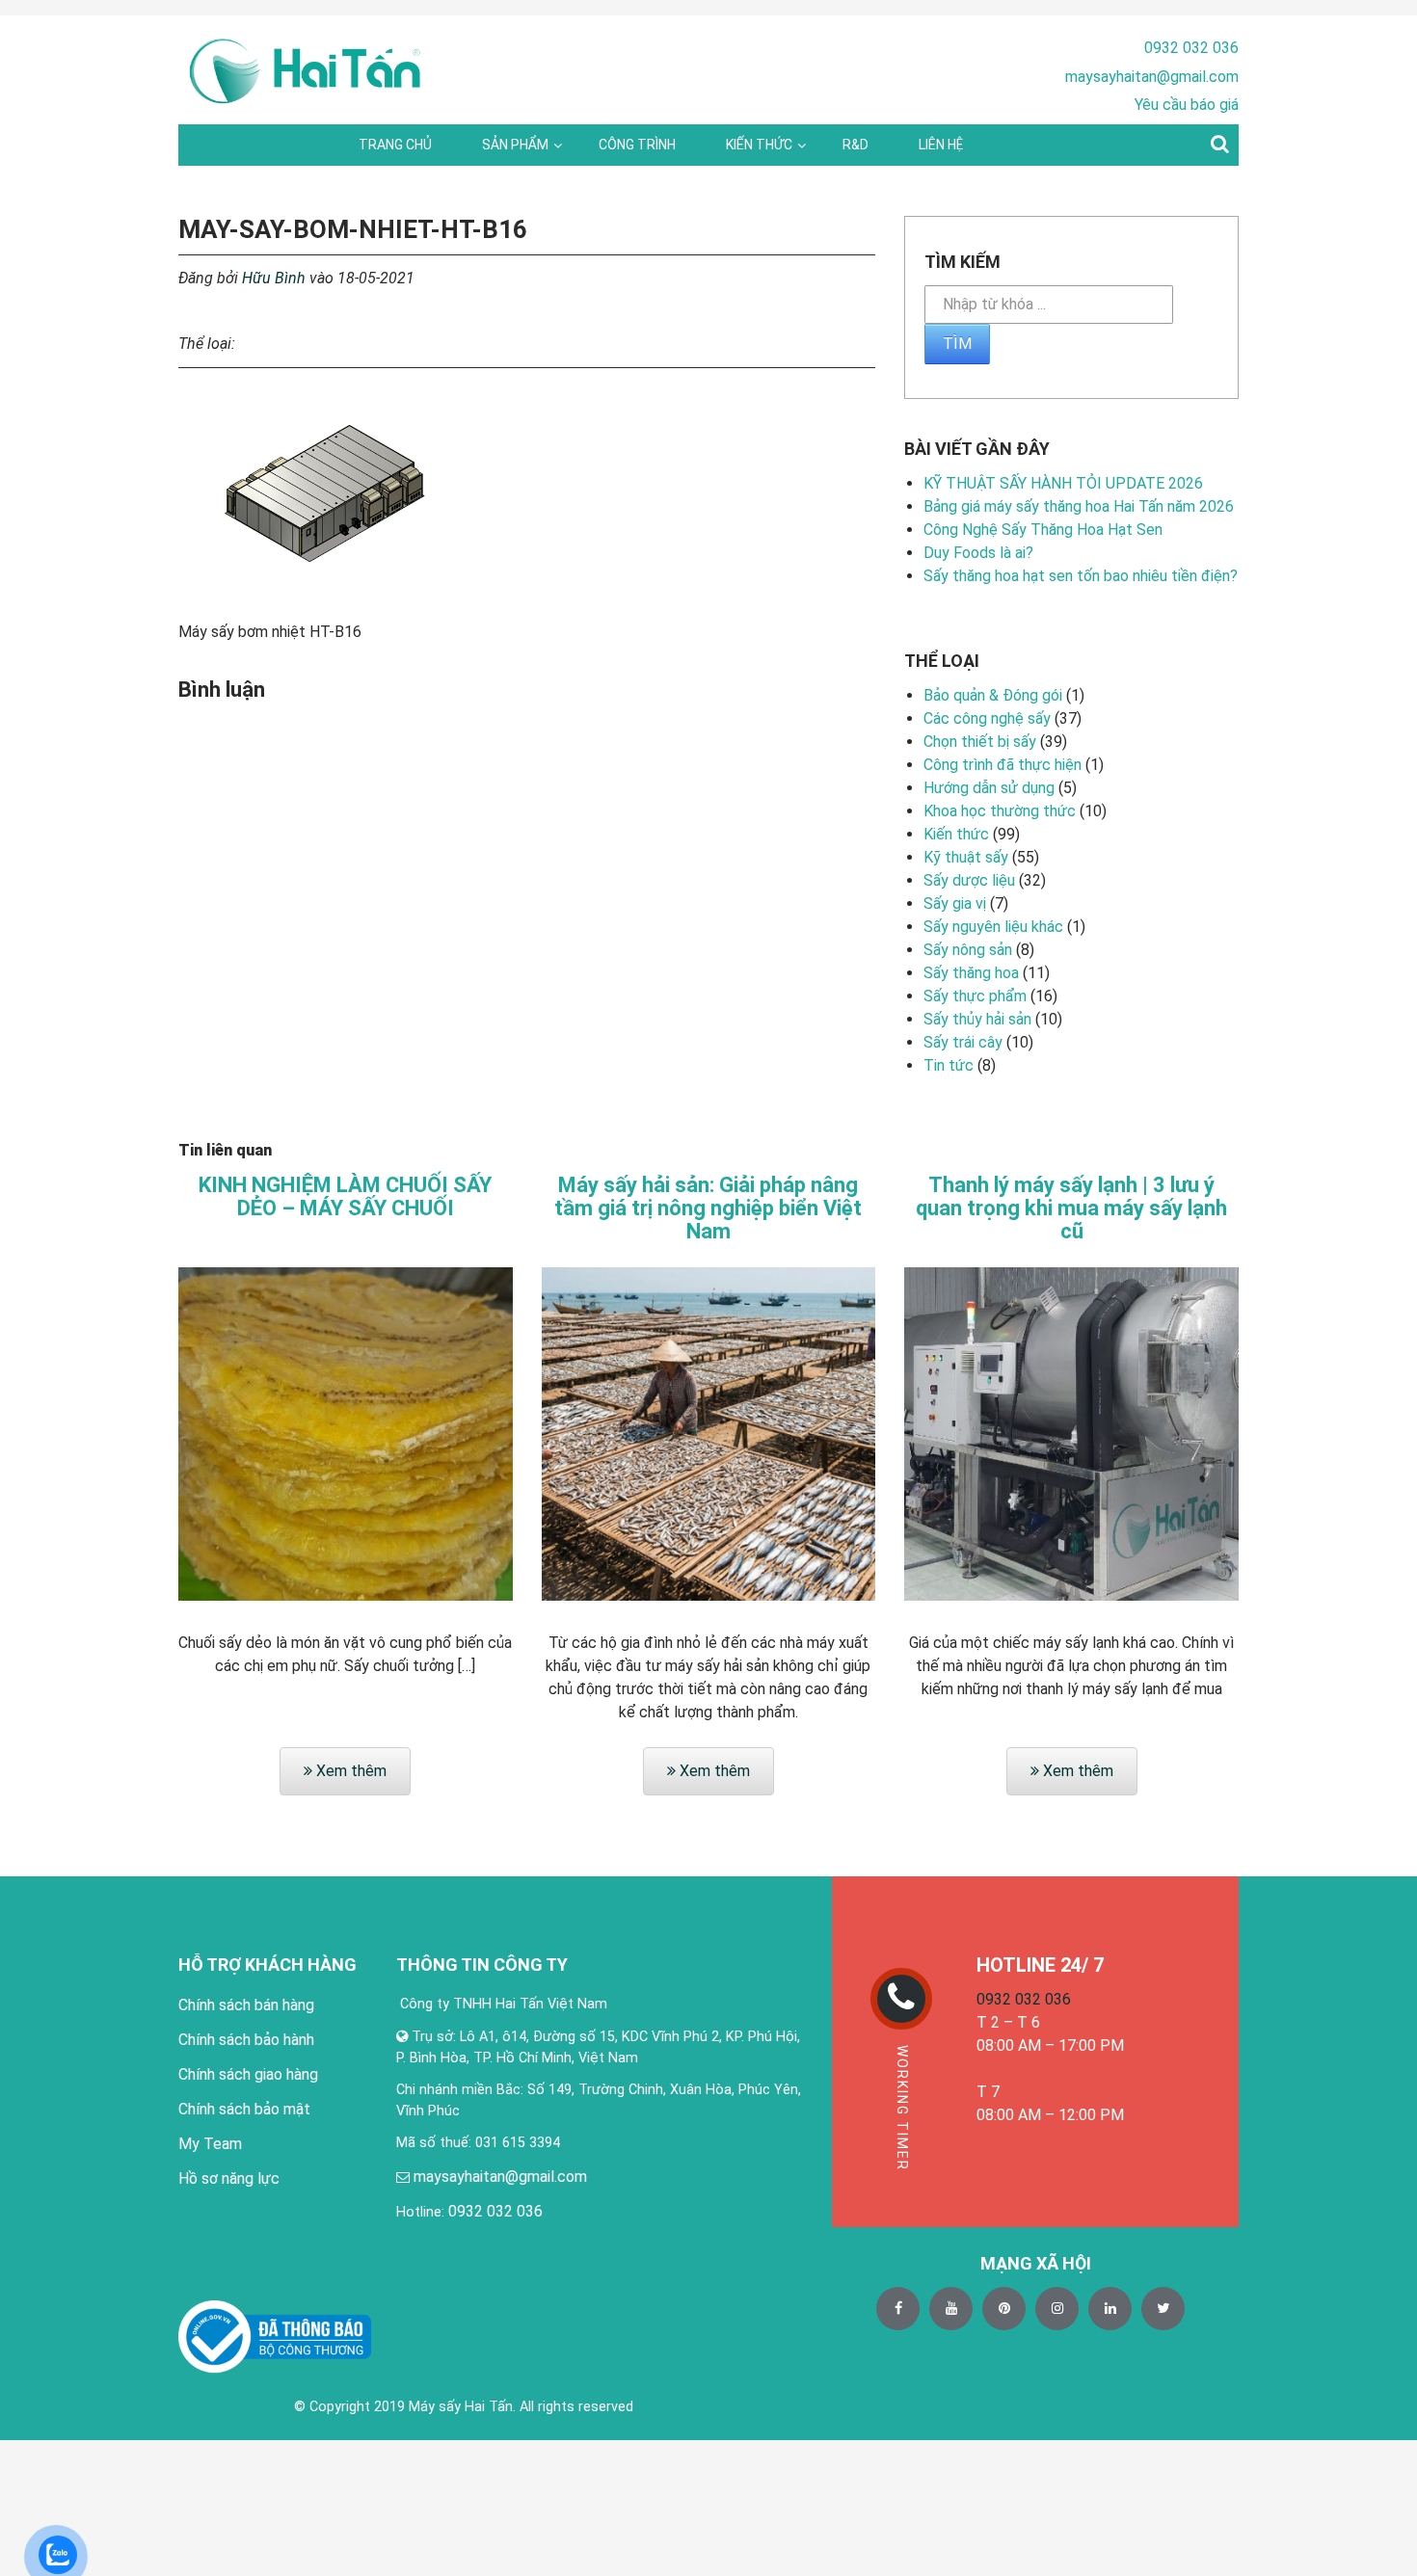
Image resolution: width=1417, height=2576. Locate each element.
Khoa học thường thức (1000, 811)
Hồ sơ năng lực (229, 2178)
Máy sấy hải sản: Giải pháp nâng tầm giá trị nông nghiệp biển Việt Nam (708, 1208)
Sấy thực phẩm (975, 996)
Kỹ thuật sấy (966, 857)
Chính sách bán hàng (246, 2005)
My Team (210, 2144)
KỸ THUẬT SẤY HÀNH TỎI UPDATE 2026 (1063, 483)
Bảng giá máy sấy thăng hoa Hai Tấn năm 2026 (1079, 506)
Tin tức (949, 1065)
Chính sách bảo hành (246, 2040)
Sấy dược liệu (969, 880)
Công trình (637, 145)
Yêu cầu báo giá (1187, 105)
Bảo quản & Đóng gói (993, 695)
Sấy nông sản (968, 950)
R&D (856, 145)
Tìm (957, 344)
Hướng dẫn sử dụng (989, 788)
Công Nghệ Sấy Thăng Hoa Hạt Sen (1043, 530)
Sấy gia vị (955, 903)
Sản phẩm (515, 145)
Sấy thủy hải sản (977, 1019)
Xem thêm (349, 1771)
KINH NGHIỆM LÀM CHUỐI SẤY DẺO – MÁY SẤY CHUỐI (345, 1197)
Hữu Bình (274, 278)
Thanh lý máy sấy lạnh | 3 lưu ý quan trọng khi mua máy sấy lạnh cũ (1071, 1208)
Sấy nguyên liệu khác (993, 927)
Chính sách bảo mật (244, 2109)
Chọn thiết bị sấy (980, 742)
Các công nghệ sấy (987, 718)
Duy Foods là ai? (978, 553)
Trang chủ (395, 145)
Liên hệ (941, 145)
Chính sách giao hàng (248, 2074)
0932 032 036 (1191, 48)
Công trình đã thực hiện (1003, 765)
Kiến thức (759, 145)
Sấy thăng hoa (971, 973)
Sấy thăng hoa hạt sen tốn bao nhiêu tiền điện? (1081, 576)
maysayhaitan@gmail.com (1152, 77)
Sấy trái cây (963, 1042)
